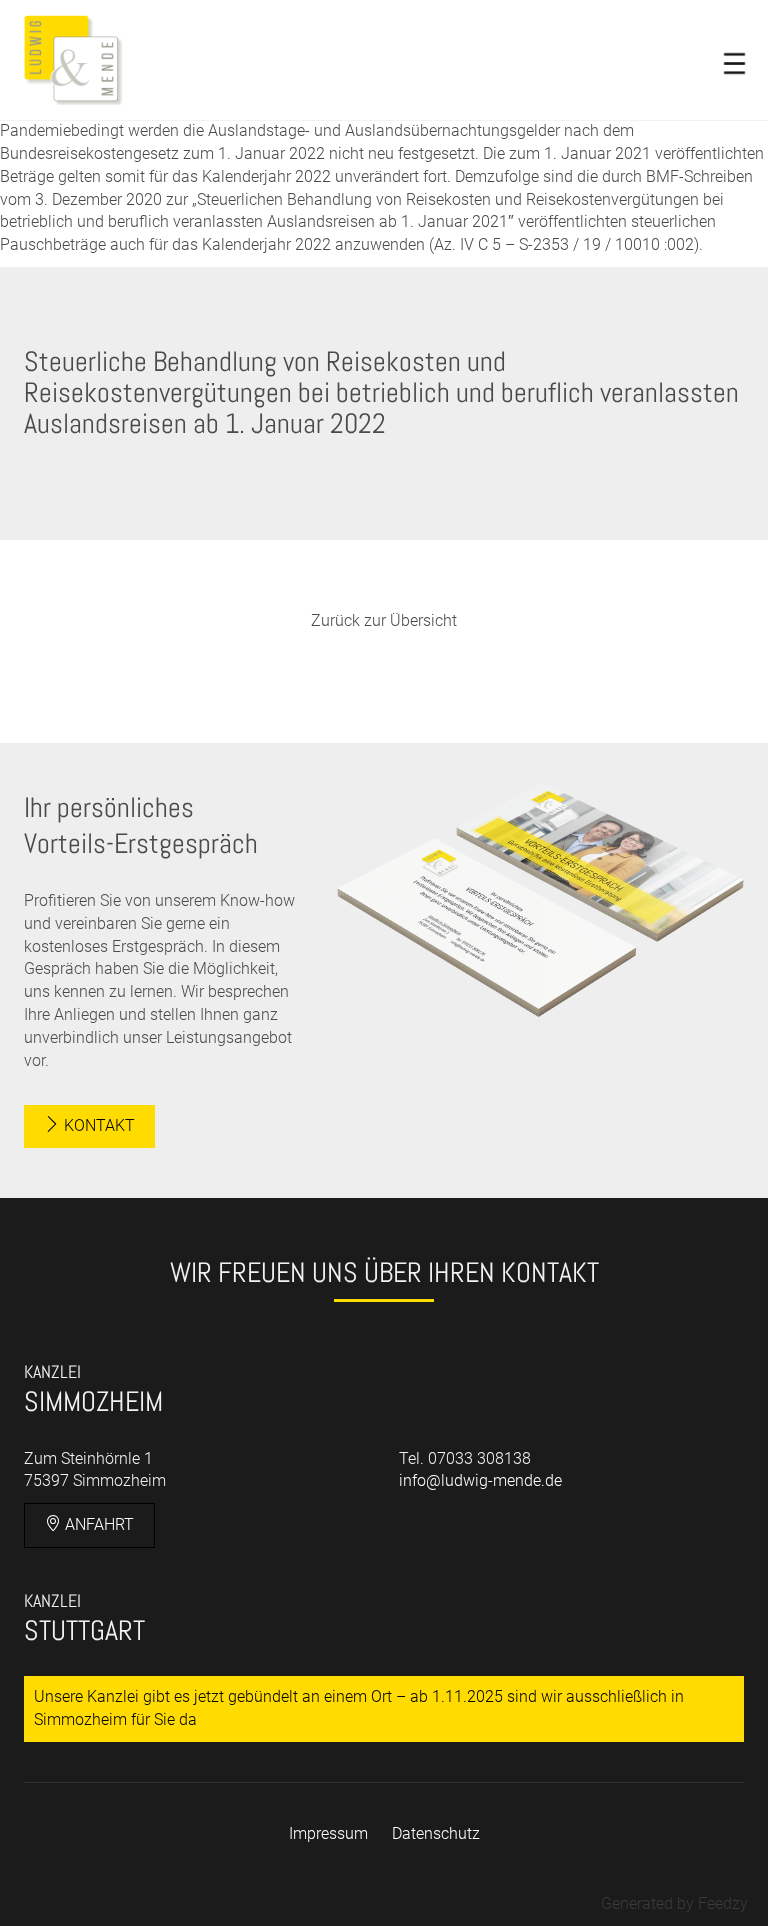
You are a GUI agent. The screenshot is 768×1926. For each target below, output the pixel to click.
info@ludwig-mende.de (480, 1480)
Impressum (328, 1833)
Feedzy (723, 1903)
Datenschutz (436, 1833)
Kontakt (97, 1125)
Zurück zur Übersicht (384, 620)
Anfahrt (97, 1524)
